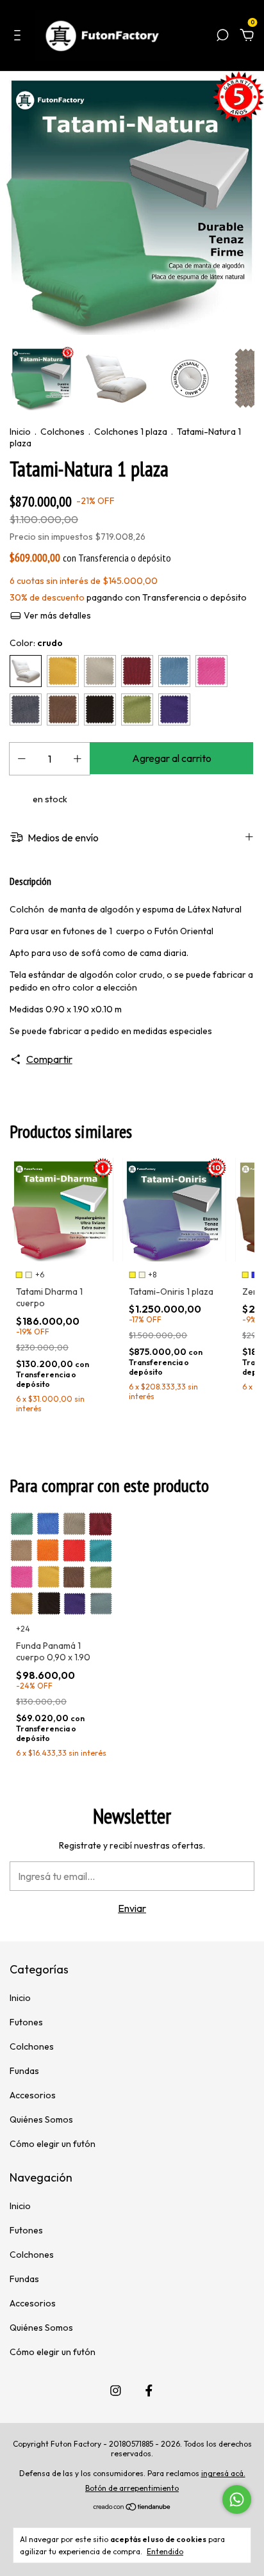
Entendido (165, 2551)
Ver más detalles (56, 615)
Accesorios (33, 2095)
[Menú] (20, 36)
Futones (26, 2022)
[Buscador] (222, 36)
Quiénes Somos (41, 2119)
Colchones (62, 432)
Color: (36, 643)
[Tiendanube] (132, 2507)
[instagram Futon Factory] (116, 2391)
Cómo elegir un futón (53, 2144)
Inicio (20, 432)
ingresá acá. (223, 2473)
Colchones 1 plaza (131, 432)
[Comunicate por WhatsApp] (237, 2499)
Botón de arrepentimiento (132, 2488)
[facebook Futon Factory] (149, 2391)
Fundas (24, 2071)
